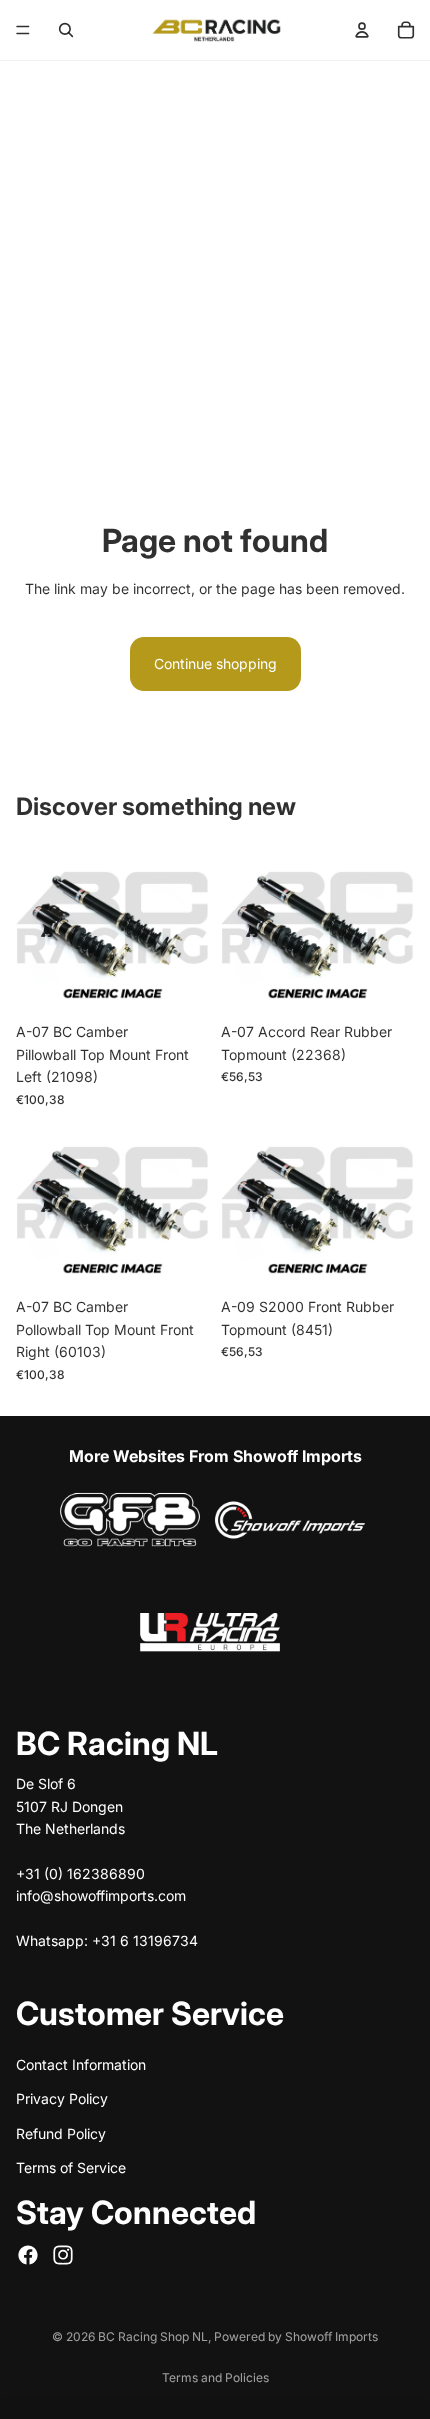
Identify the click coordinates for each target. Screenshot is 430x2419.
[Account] (362, 30)
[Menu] (23, 30)
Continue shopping (215, 663)
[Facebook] (28, 2254)
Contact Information (81, 2063)
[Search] (66, 30)
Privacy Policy (62, 2098)
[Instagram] (63, 2254)
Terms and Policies (215, 2377)
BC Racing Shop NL (153, 2336)
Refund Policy (61, 2132)
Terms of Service (71, 2167)
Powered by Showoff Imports (296, 2336)
